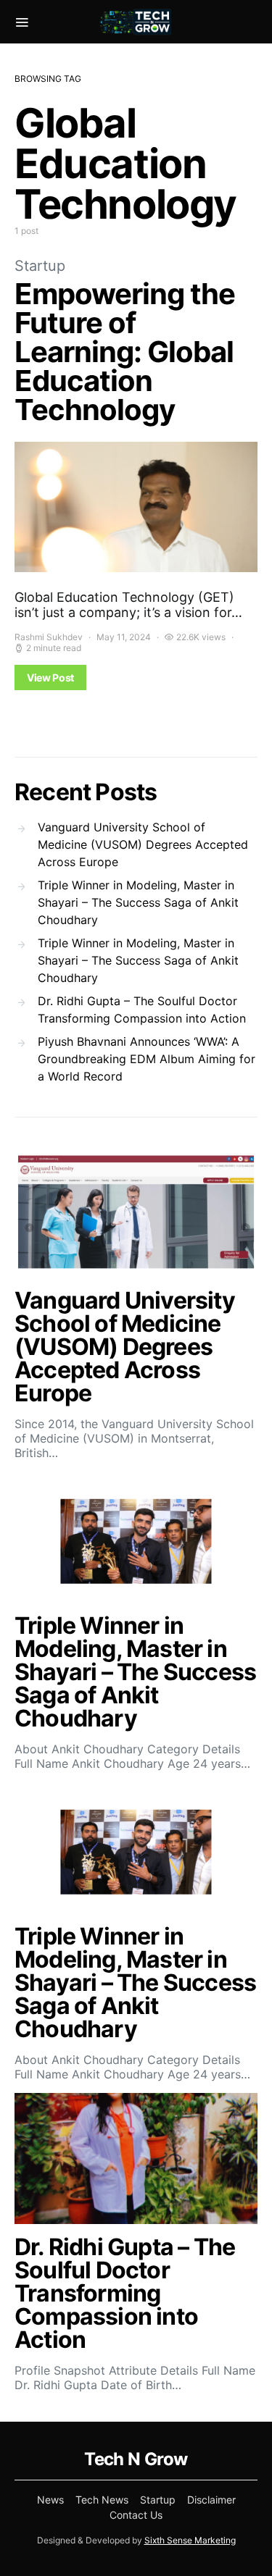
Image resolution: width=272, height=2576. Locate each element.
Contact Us (136, 2515)
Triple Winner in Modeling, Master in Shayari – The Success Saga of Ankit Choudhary (138, 902)
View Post (50, 677)
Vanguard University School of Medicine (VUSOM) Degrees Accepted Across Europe (143, 844)
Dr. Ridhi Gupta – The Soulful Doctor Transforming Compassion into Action (142, 1010)
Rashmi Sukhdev (49, 637)
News (50, 2500)
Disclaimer (211, 2500)
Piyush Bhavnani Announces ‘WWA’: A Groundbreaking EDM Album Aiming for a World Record (147, 1059)
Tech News (102, 2500)
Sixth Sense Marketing (190, 2540)
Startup (40, 266)
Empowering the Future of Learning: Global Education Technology (125, 352)
